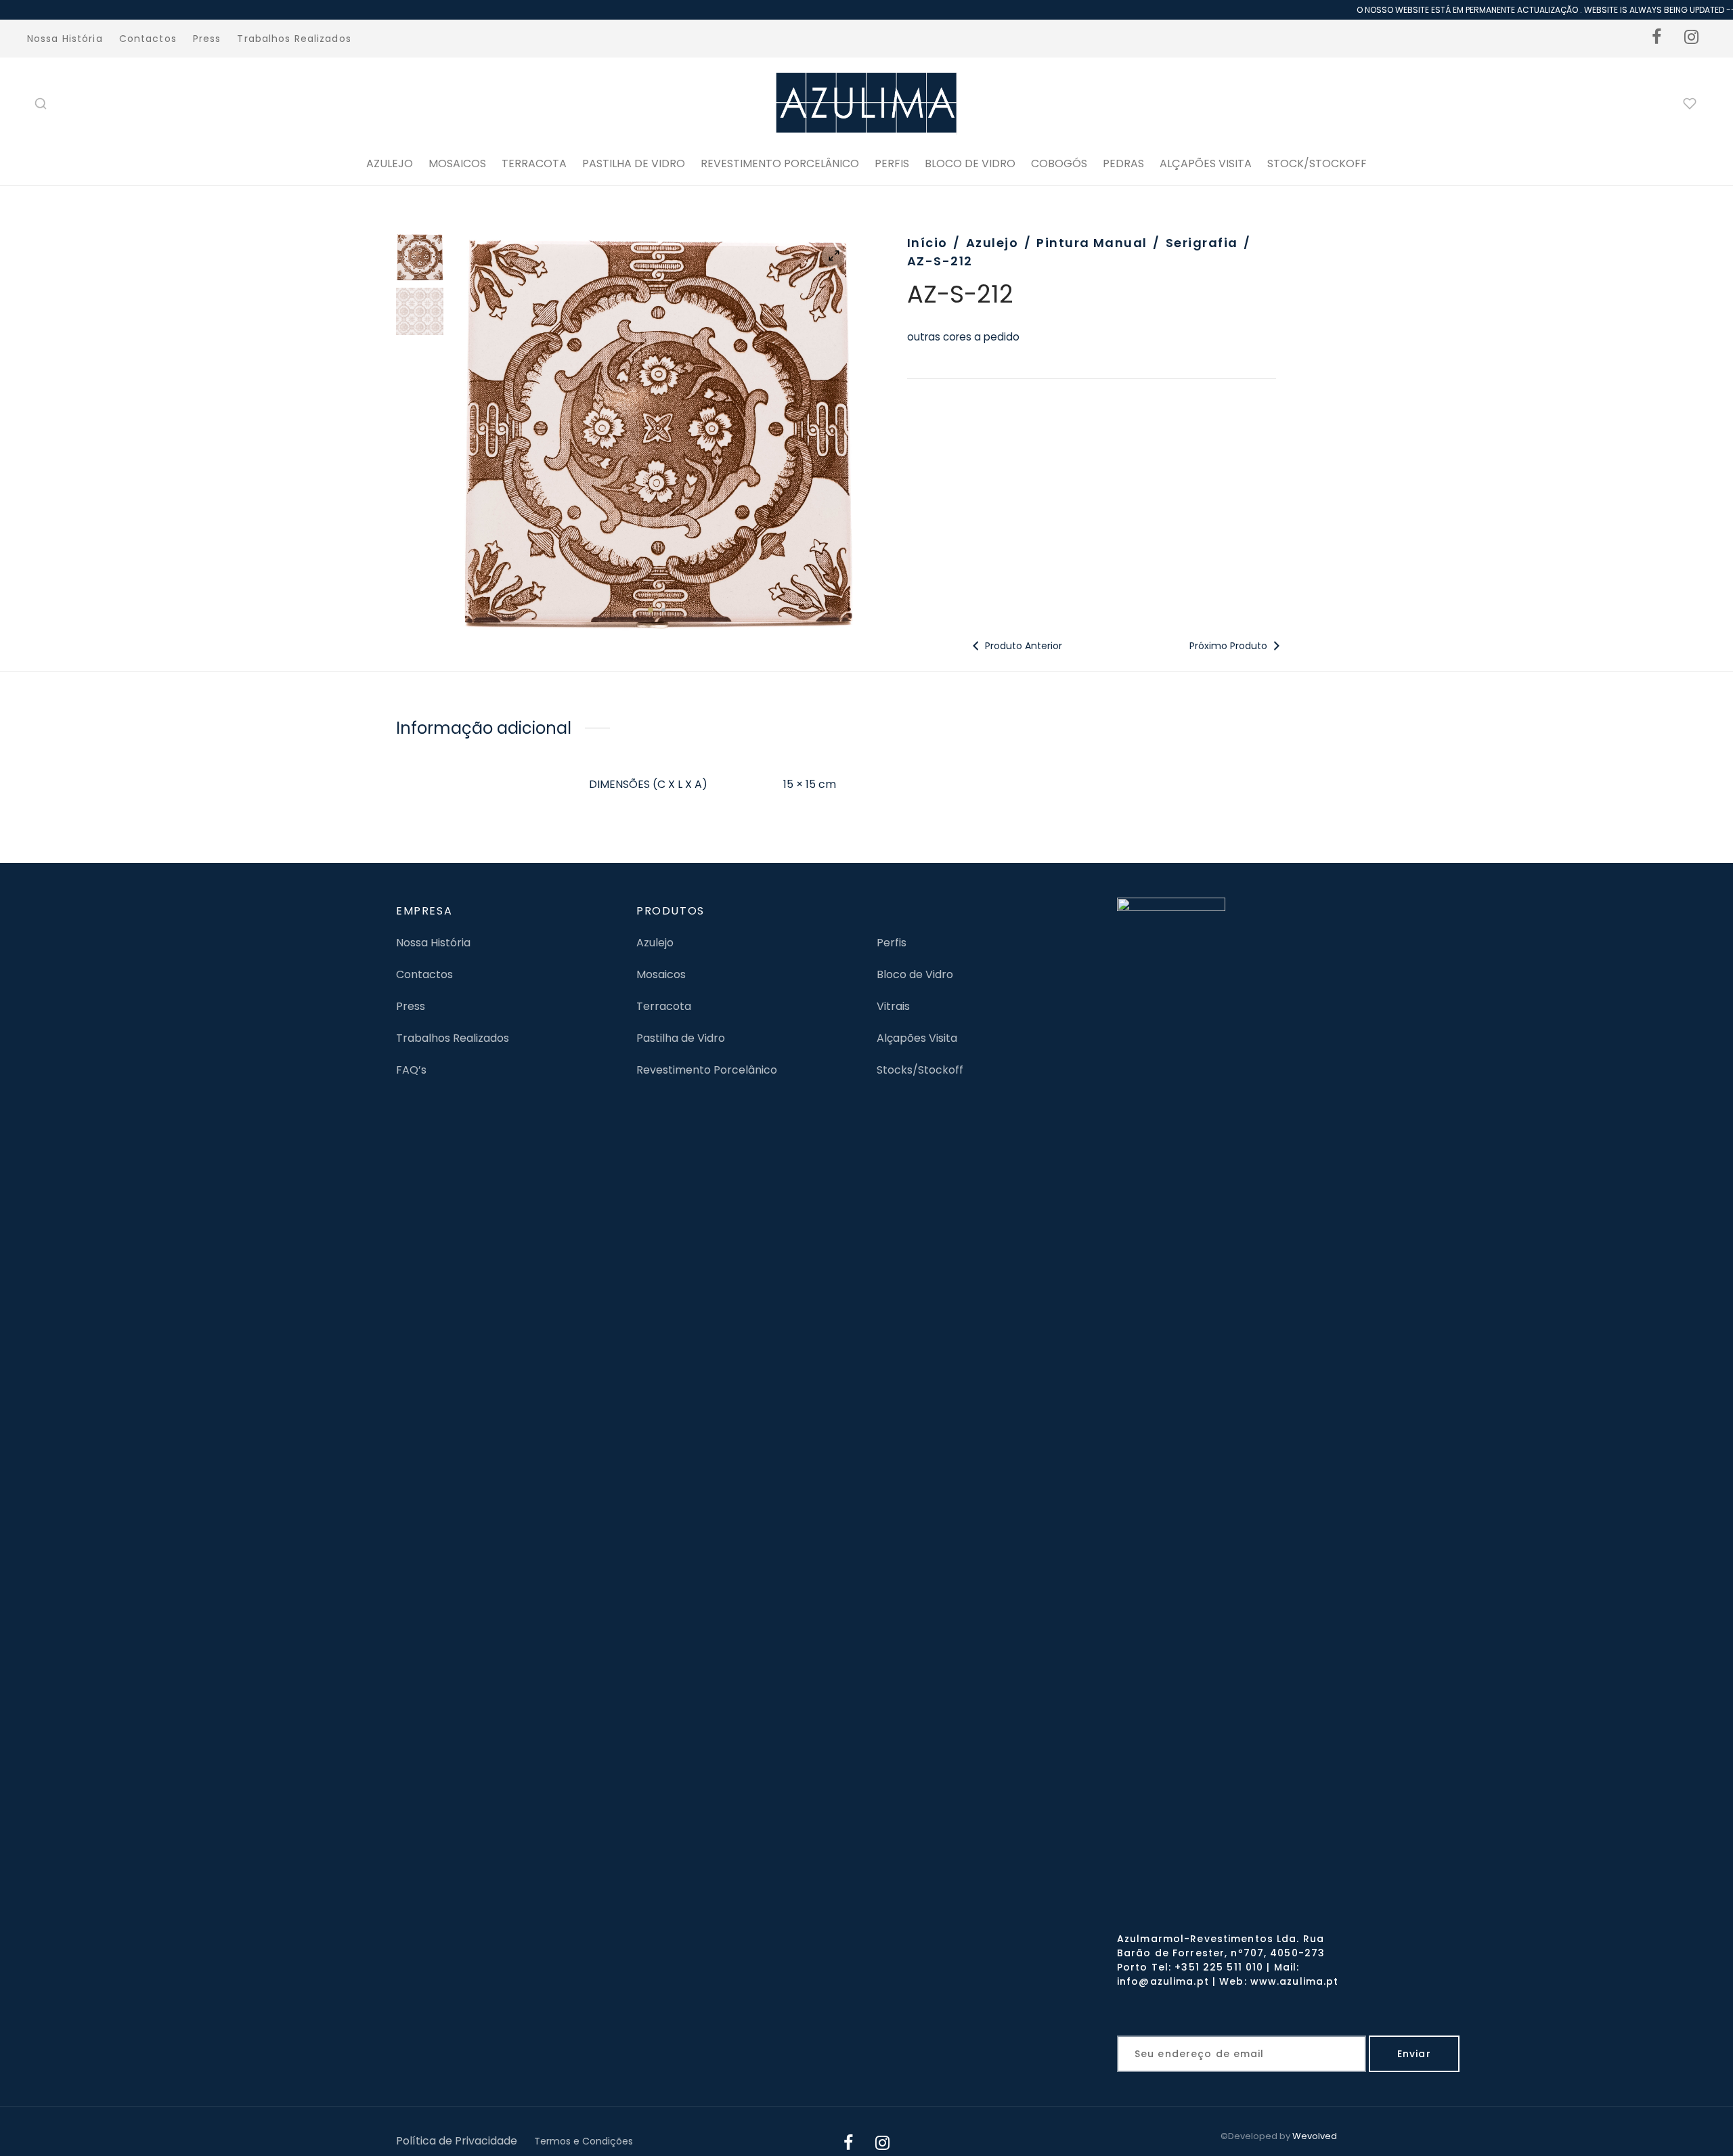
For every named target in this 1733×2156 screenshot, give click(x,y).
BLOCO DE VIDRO (970, 163)
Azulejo (390, 163)
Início (927, 243)
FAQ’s (411, 1070)
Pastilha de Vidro (634, 163)
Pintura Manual (1092, 243)
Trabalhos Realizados (294, 39)
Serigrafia (1202, 243)
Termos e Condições (584, 2141)
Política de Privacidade (457, 2141)
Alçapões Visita (917, 1038)
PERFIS (892, 163)
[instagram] (1692, 39)
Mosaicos (457, 163)
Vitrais (893, 1006)
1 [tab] (651, 610)
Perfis (892, 943)
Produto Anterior (1022, 646)
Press (207, 39)
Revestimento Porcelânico (780, 163)
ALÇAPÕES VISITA (1206, 163)
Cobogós (1059, 163)
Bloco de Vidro (915, 974)
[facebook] (1657, 39)
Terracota (534, 163)
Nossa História (65, 39)
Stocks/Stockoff (920, 1070)
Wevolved (1315, 2136)
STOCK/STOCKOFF (1317, 163)
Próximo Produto (1230, 646)
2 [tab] (663, 610)
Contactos (148, 39)
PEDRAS (1123, 163)
